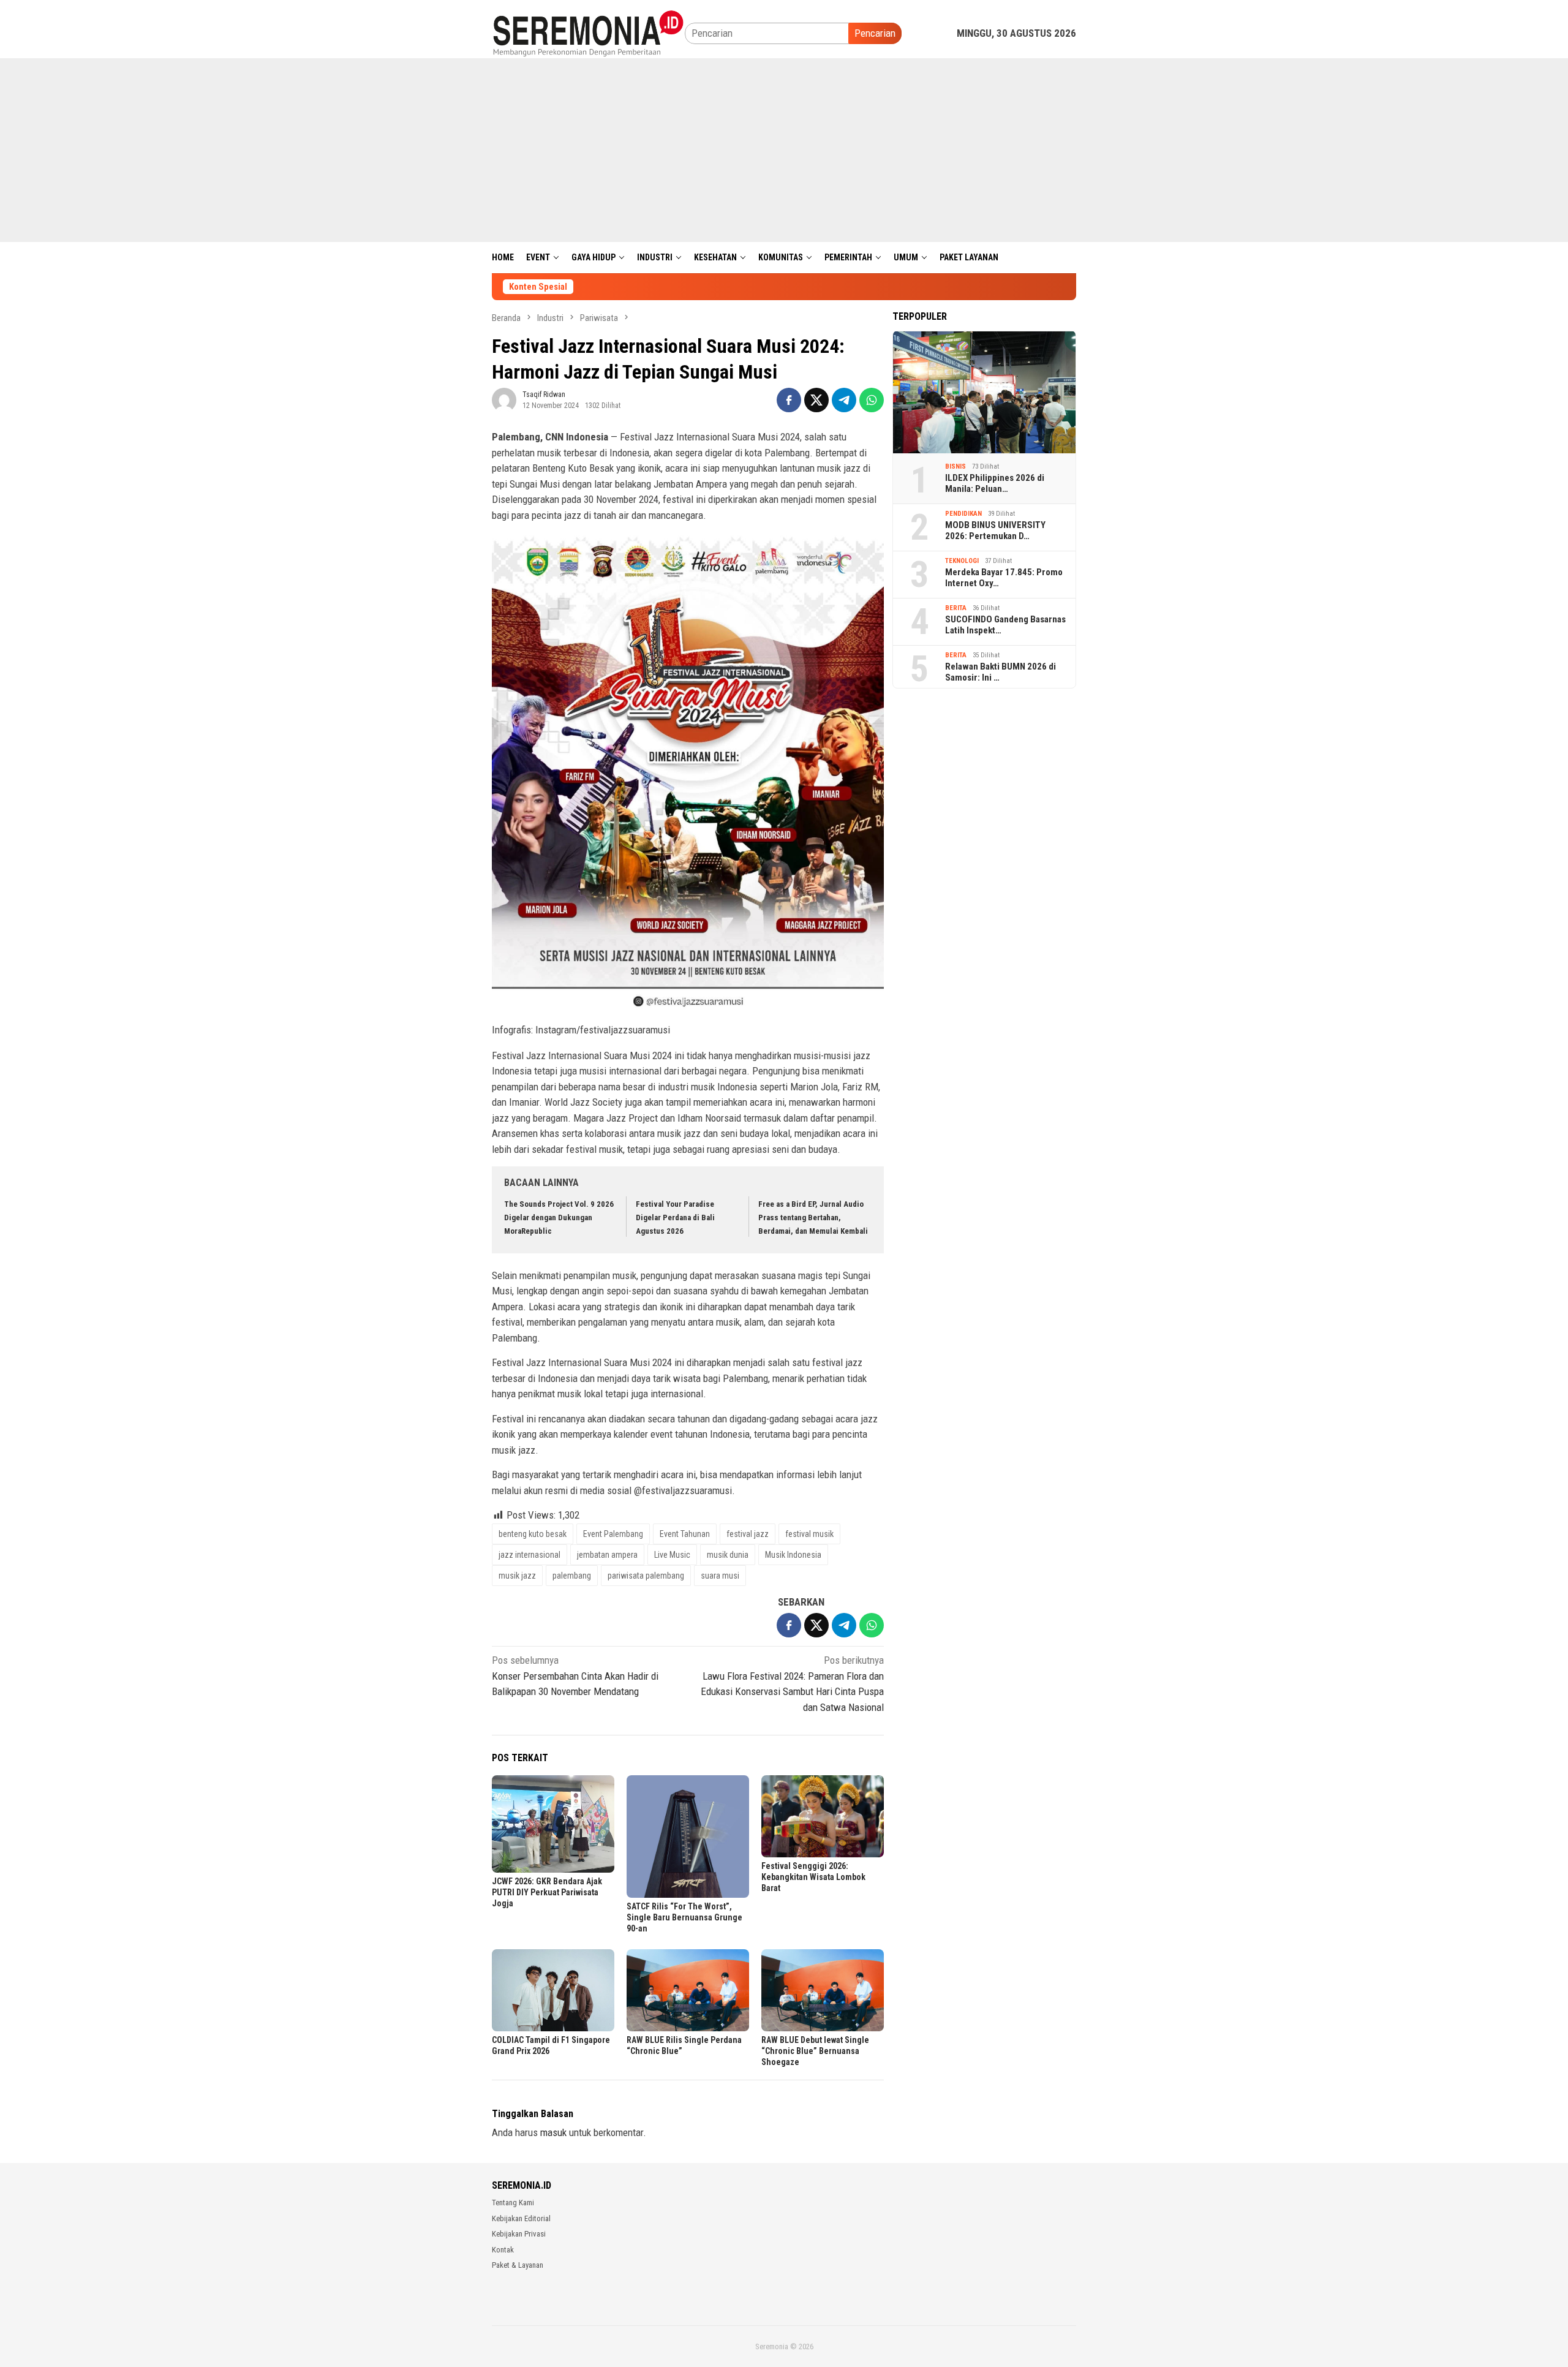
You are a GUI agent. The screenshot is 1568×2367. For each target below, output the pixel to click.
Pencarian (875, 33)
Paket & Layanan (518, 2265)
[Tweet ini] (816, 400)
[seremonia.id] (588, 32)
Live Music (672, 1555)
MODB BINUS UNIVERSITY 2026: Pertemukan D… (995, 530)
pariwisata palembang (646, 1576)
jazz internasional (530, 1555)
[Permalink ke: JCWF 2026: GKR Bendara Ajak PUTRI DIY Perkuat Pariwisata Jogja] (553, 1824)
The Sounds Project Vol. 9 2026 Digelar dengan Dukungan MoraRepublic (559, 1217)
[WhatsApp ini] (872, 400)
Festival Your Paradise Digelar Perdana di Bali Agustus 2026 (675, 1217)
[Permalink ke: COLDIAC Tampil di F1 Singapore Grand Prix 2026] (553, 1990)
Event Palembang (613, 1534)
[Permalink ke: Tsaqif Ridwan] (504, 399)
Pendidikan (963, 514)
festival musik (809, 1534)
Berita (956, 608)
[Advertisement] (784, 150)
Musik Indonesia (793, 1555)
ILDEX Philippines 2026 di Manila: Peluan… (995, 483)
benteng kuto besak (533, 1534)
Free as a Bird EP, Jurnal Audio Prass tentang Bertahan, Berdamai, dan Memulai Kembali (813, 1217)
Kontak (503, 2250)
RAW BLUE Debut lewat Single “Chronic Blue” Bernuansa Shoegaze (815, 2051)
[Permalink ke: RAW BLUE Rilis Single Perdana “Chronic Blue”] (688, 1990)
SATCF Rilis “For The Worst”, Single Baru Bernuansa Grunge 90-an (684, 1917)
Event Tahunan (685, 1534)
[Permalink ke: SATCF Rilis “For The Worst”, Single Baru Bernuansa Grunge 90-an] (688, 1837)
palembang (572, 1576)
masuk (553, 2132)
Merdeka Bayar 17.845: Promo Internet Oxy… (1004, 578)
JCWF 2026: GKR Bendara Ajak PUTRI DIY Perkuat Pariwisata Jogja (547, 1892)
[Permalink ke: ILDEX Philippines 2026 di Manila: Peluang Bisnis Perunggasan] (984, 392)
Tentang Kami (513, 2203)
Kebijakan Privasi (519, 2234)
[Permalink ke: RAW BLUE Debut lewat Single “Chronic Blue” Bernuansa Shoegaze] (823, 1990)
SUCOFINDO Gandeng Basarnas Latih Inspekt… (1005, 625)
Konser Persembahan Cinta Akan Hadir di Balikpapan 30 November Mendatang (575, 1676)
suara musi (720, 1576)
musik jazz (517, 1576)
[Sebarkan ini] (789, 400)
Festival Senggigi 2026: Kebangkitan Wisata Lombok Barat (813, 1877)
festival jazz (748, 1534)
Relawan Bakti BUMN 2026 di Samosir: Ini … (1001, 672)
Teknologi (962, 561)
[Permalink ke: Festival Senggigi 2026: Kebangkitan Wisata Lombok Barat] (823, 1816)
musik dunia (728, 1555)
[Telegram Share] (844, 400)
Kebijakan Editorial (521, 2218)
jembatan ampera (607, 1555)
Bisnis (956, 466)
